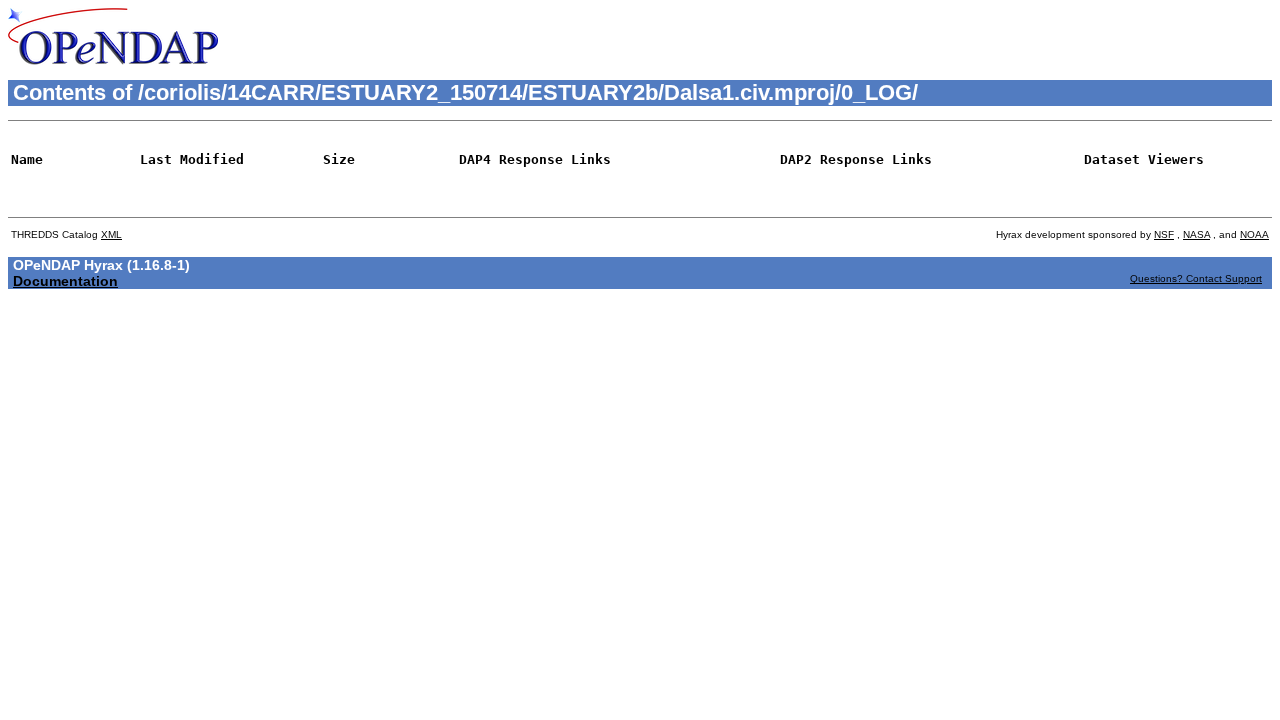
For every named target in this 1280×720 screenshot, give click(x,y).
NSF (1164, 234)
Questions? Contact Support (1196, 278)
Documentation (65, 281)
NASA (1196, 234)
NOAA (1254, 234)
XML (111, 234)
